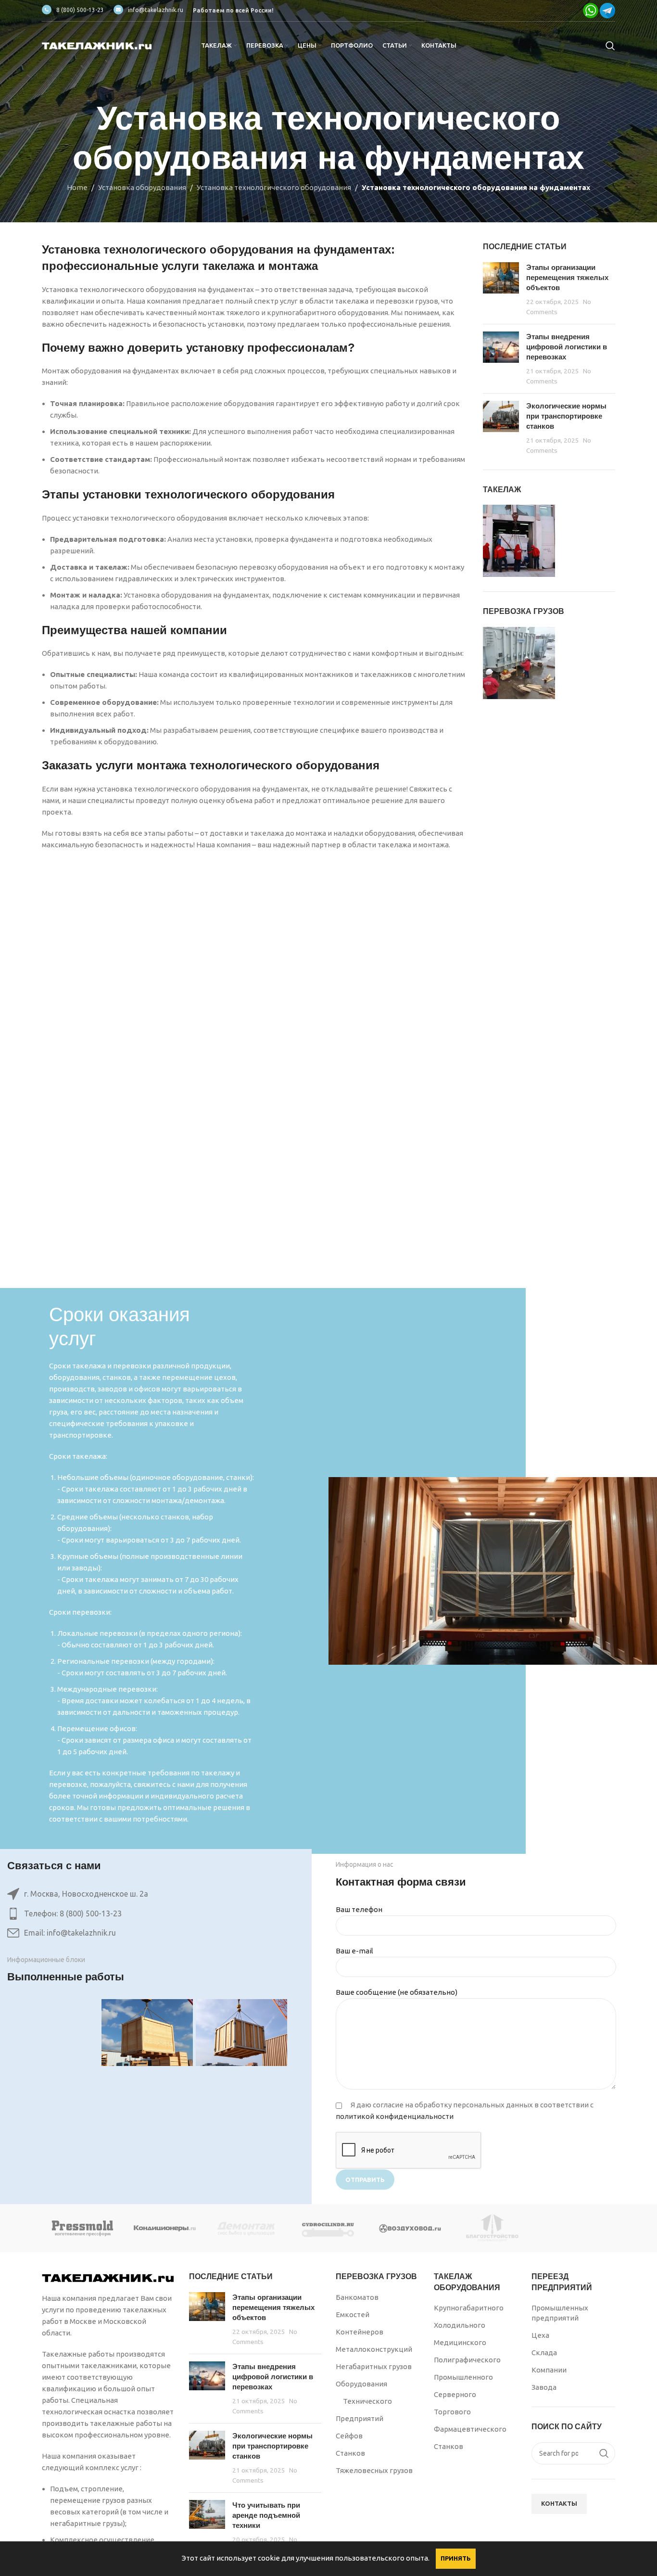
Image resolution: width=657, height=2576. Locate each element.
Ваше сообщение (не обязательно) (397, 1992)
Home (77, 187)
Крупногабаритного (469, 2308)
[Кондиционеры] (164, 2228)
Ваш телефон (359, 1909)
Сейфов (349, 2436)
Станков (350, 2453)
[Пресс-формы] (83, 2228)
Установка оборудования (142, 187)
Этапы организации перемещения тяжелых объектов (567, 277)
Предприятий (360, 2418)
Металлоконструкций (374, 2349)
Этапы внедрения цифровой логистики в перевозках (567, 347)
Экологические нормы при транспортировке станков (566, 416)
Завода (544, 2387)
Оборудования (361, 2384)
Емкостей (353, 2315)
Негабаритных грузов (374, 2366)
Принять (456, 2558)
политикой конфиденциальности (395, 2116)
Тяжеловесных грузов (374, 2470)
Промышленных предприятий (560, 2313)
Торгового (452, 2412)
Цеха (540, 2335)
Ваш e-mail (354, 1951)
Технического (367, 2401)
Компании (549, 2370)
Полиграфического (467, 2360)
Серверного (455, 2394)
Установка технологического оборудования (274, 187)
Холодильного (460, 2325)
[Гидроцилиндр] (328, 2228)
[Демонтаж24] (247, 2228)
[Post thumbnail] (501, 289)
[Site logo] (97, 45)
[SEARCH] (604, 2453)
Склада (544, 2353)
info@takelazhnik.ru (156, 10)
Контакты (559, 2503)
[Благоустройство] (492, 2228)
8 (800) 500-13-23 (80, 10)
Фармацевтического (470, 2429)
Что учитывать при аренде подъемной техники (266, 2515)
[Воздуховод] (410, 2228)
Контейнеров (360, 2332)
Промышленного (463, 2377)
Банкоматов (357, 2297)
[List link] (147, 1914)
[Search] (610, 46)
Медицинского (460, 2342)
